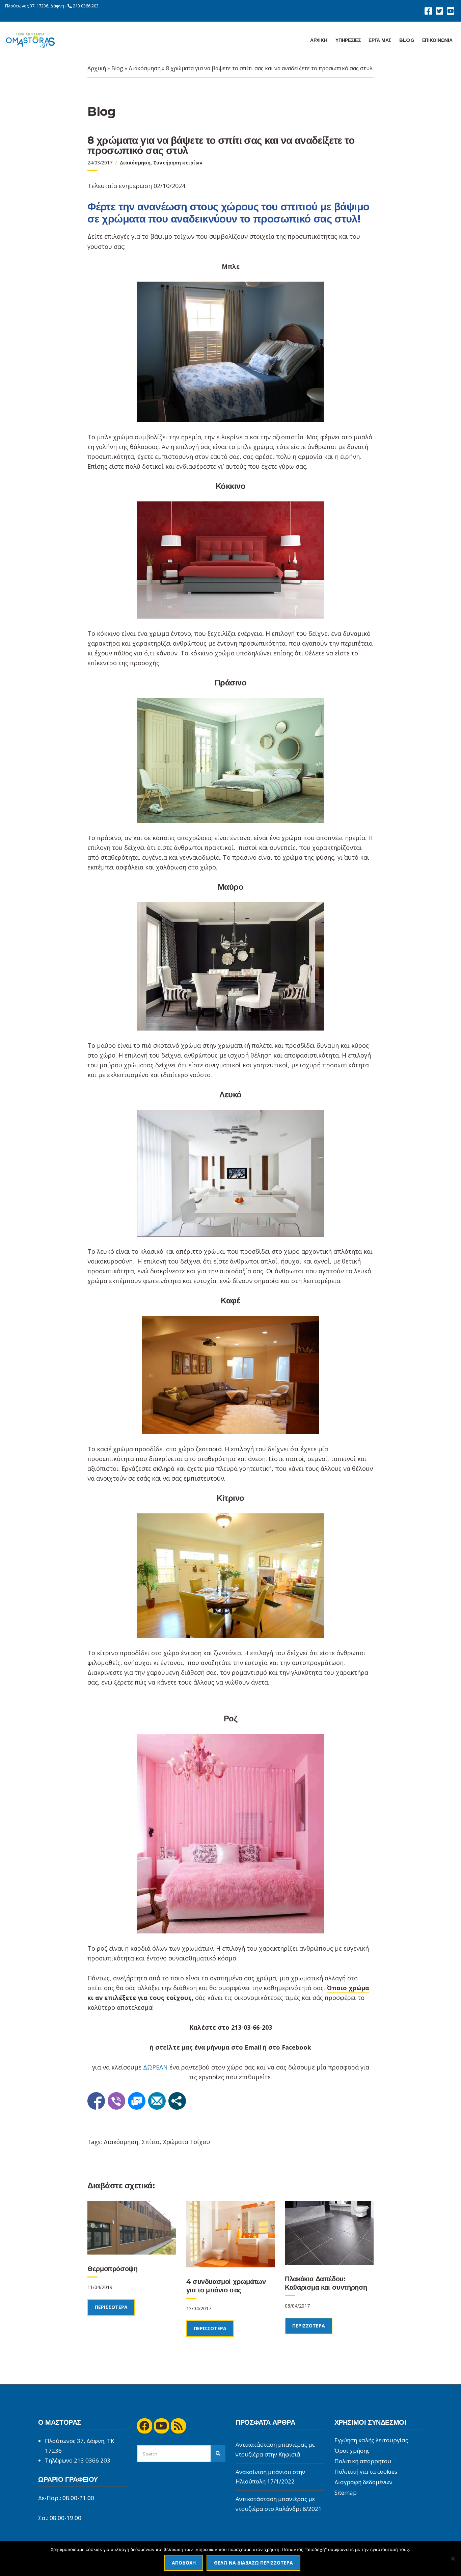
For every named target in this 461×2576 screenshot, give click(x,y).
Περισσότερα (111, 2307)
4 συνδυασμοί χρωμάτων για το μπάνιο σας (226, 2286)
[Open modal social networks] (177, 2101)
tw (439, 11)
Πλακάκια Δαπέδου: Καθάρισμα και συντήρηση (326, 2283)
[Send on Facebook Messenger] (137, 2101)
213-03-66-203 (252, 2027)
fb (428, 11)
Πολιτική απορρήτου (363, 2461)
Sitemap (346, 2492)
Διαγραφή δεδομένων (363, 2482)
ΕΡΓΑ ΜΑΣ (380, 40)
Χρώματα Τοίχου (186, 2142)
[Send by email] (157, 2101)
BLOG (406, 40)
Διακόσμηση (145, 68)
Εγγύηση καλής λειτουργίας (371, 2440)
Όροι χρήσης (352, 2451)
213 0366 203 (86, 6)
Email (253, 2047)
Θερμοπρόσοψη (112, 2269)
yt (450, 11)
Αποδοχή (184, 2563)
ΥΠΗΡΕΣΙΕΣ (348, 40)
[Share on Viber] (116, 2101)
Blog (117, 68)
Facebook (296, 2047)
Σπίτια (151, 2142)
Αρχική (97, 68)
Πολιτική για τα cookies (366, 2471)
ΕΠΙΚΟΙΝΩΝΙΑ (437, 40)
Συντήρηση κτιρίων (178, 163)
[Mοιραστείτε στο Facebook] (96, 2101)
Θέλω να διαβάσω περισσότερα (253, 2563)
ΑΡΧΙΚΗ (319, 40)
